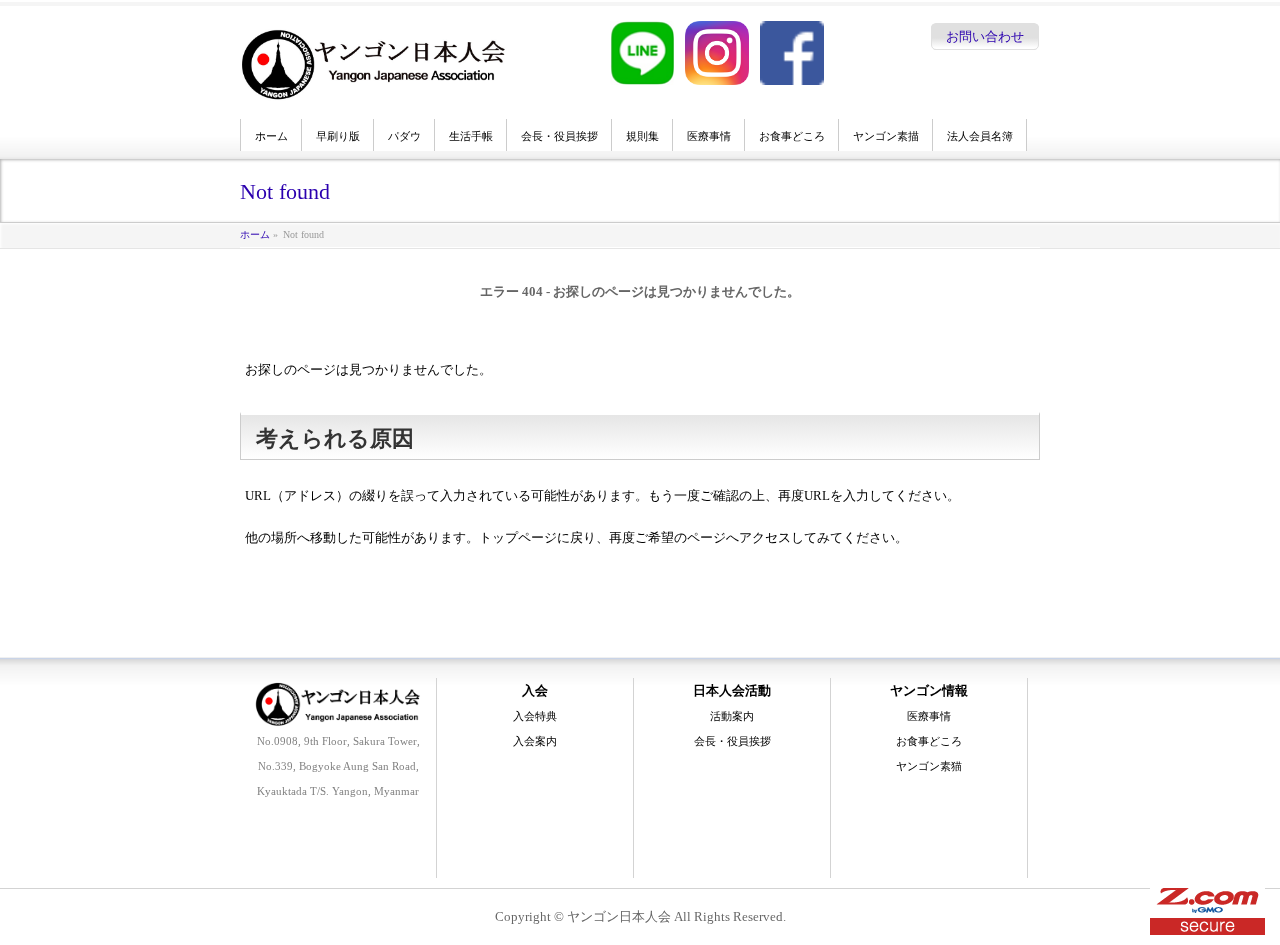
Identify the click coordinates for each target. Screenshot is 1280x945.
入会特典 (535, 716)
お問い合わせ (985, 36)
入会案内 (535, 741)
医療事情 (929, 716)
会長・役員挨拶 (732, 741)
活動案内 (732, 716)
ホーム (255, 234)
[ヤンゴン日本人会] (373, 81)
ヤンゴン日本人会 (619, 916)
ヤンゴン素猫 (929, 766)
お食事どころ (929, 741)
